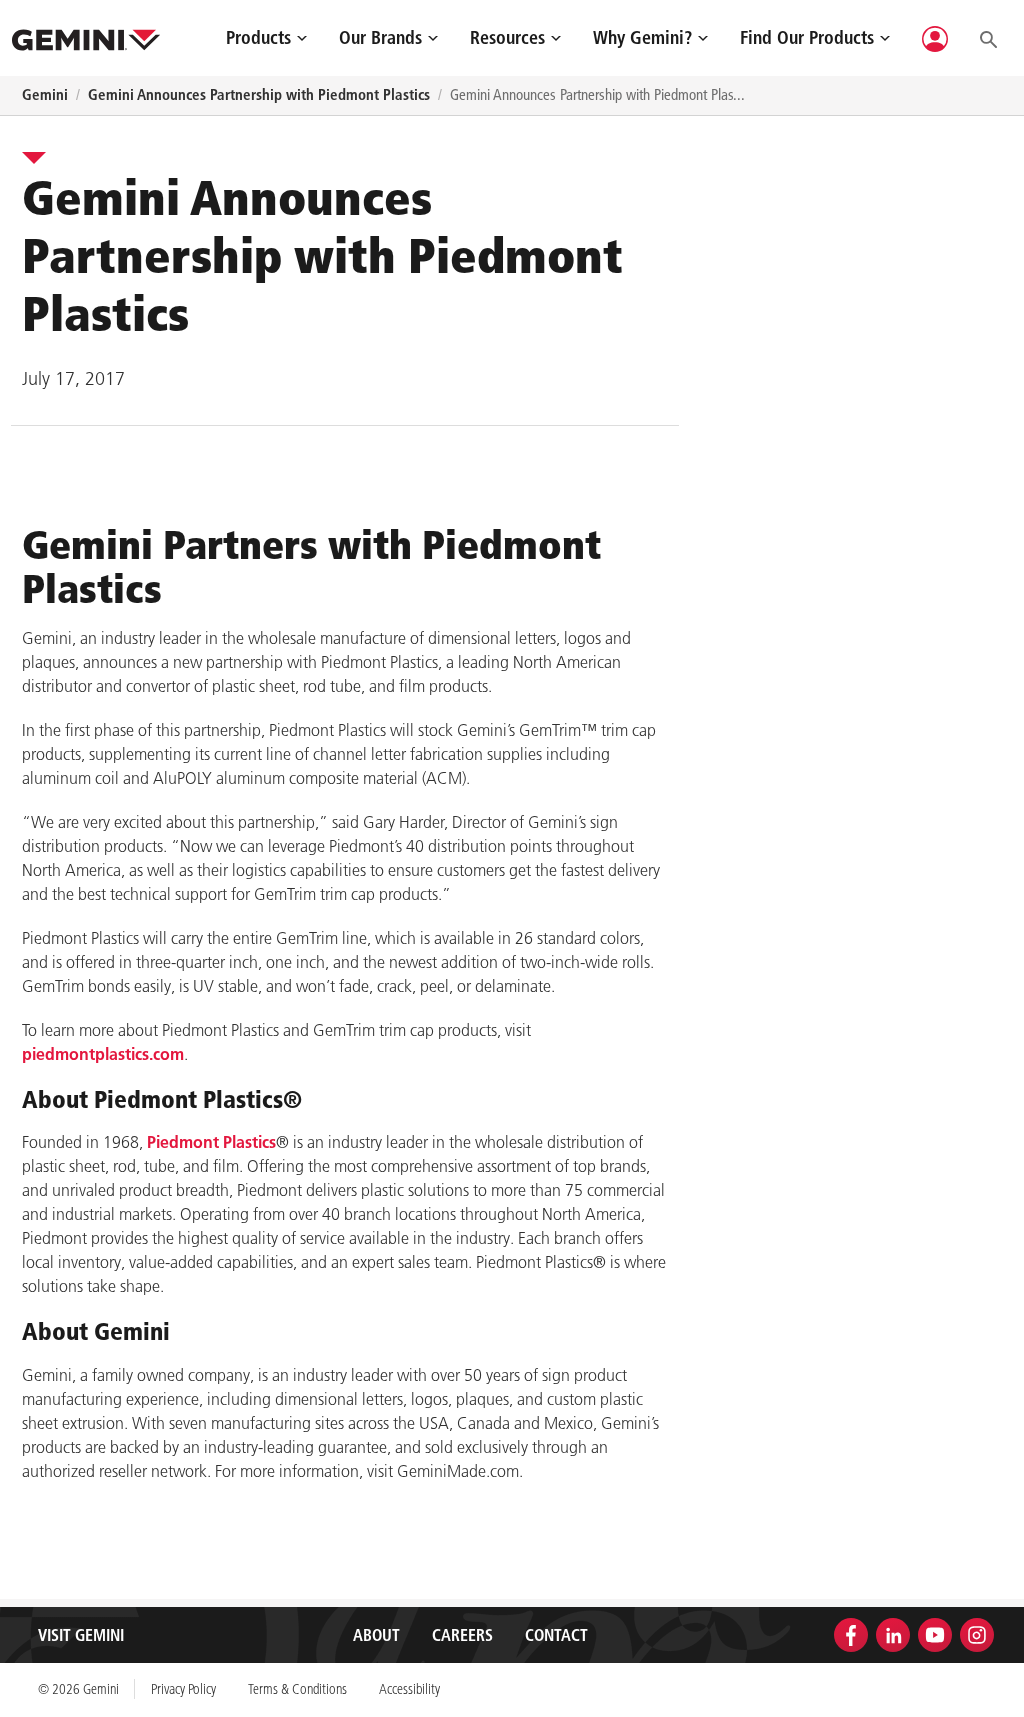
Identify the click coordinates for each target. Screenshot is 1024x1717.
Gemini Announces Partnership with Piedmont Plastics (259, 94)
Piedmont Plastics (211, 1142)
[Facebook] (851, 1633)
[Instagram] (977, 1633)
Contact (556, 1635)
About (376, 1635)
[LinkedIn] (893, 1633)
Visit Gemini (81, 1635)
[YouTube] (935, 1633)
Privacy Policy (183, 1689)
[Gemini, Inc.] (86, 38)
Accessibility (409, 1689)
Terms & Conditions (297, 1689)
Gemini (45, 94)
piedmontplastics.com (103, 1054)
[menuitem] (266, 37)
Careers (462, 1635)
